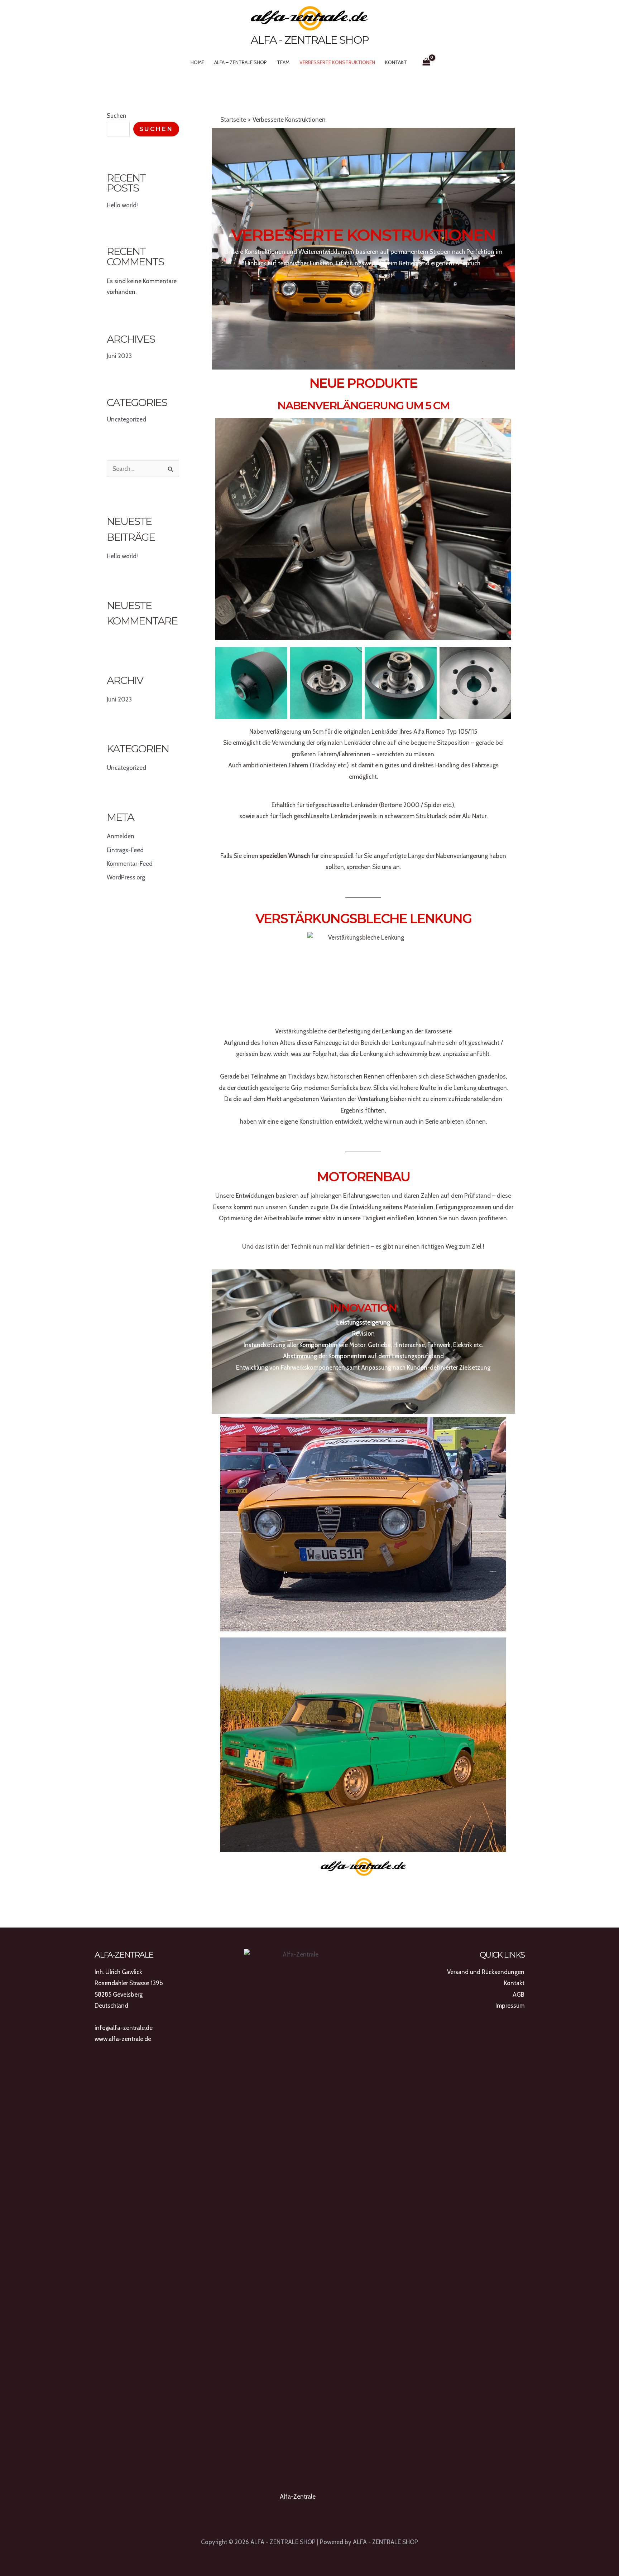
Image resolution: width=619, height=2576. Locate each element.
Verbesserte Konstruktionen (337, 62)
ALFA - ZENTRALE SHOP (310, 40)
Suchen (117, 116)
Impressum (510, 2006)
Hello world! (122, 205)
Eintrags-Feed (125, 850)
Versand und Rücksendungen (486, 1972)
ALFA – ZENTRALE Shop (241, 62)
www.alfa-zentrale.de (123, 2039)
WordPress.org (126, 877)
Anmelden (121, 836)
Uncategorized (126, 419)
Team (283, 62)
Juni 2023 (119, 356)
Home (197, 62)
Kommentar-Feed (130, 864)
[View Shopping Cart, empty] (426, 62)
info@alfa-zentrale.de (124, 2028)
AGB (519, 1994)
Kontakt (396, 62)
